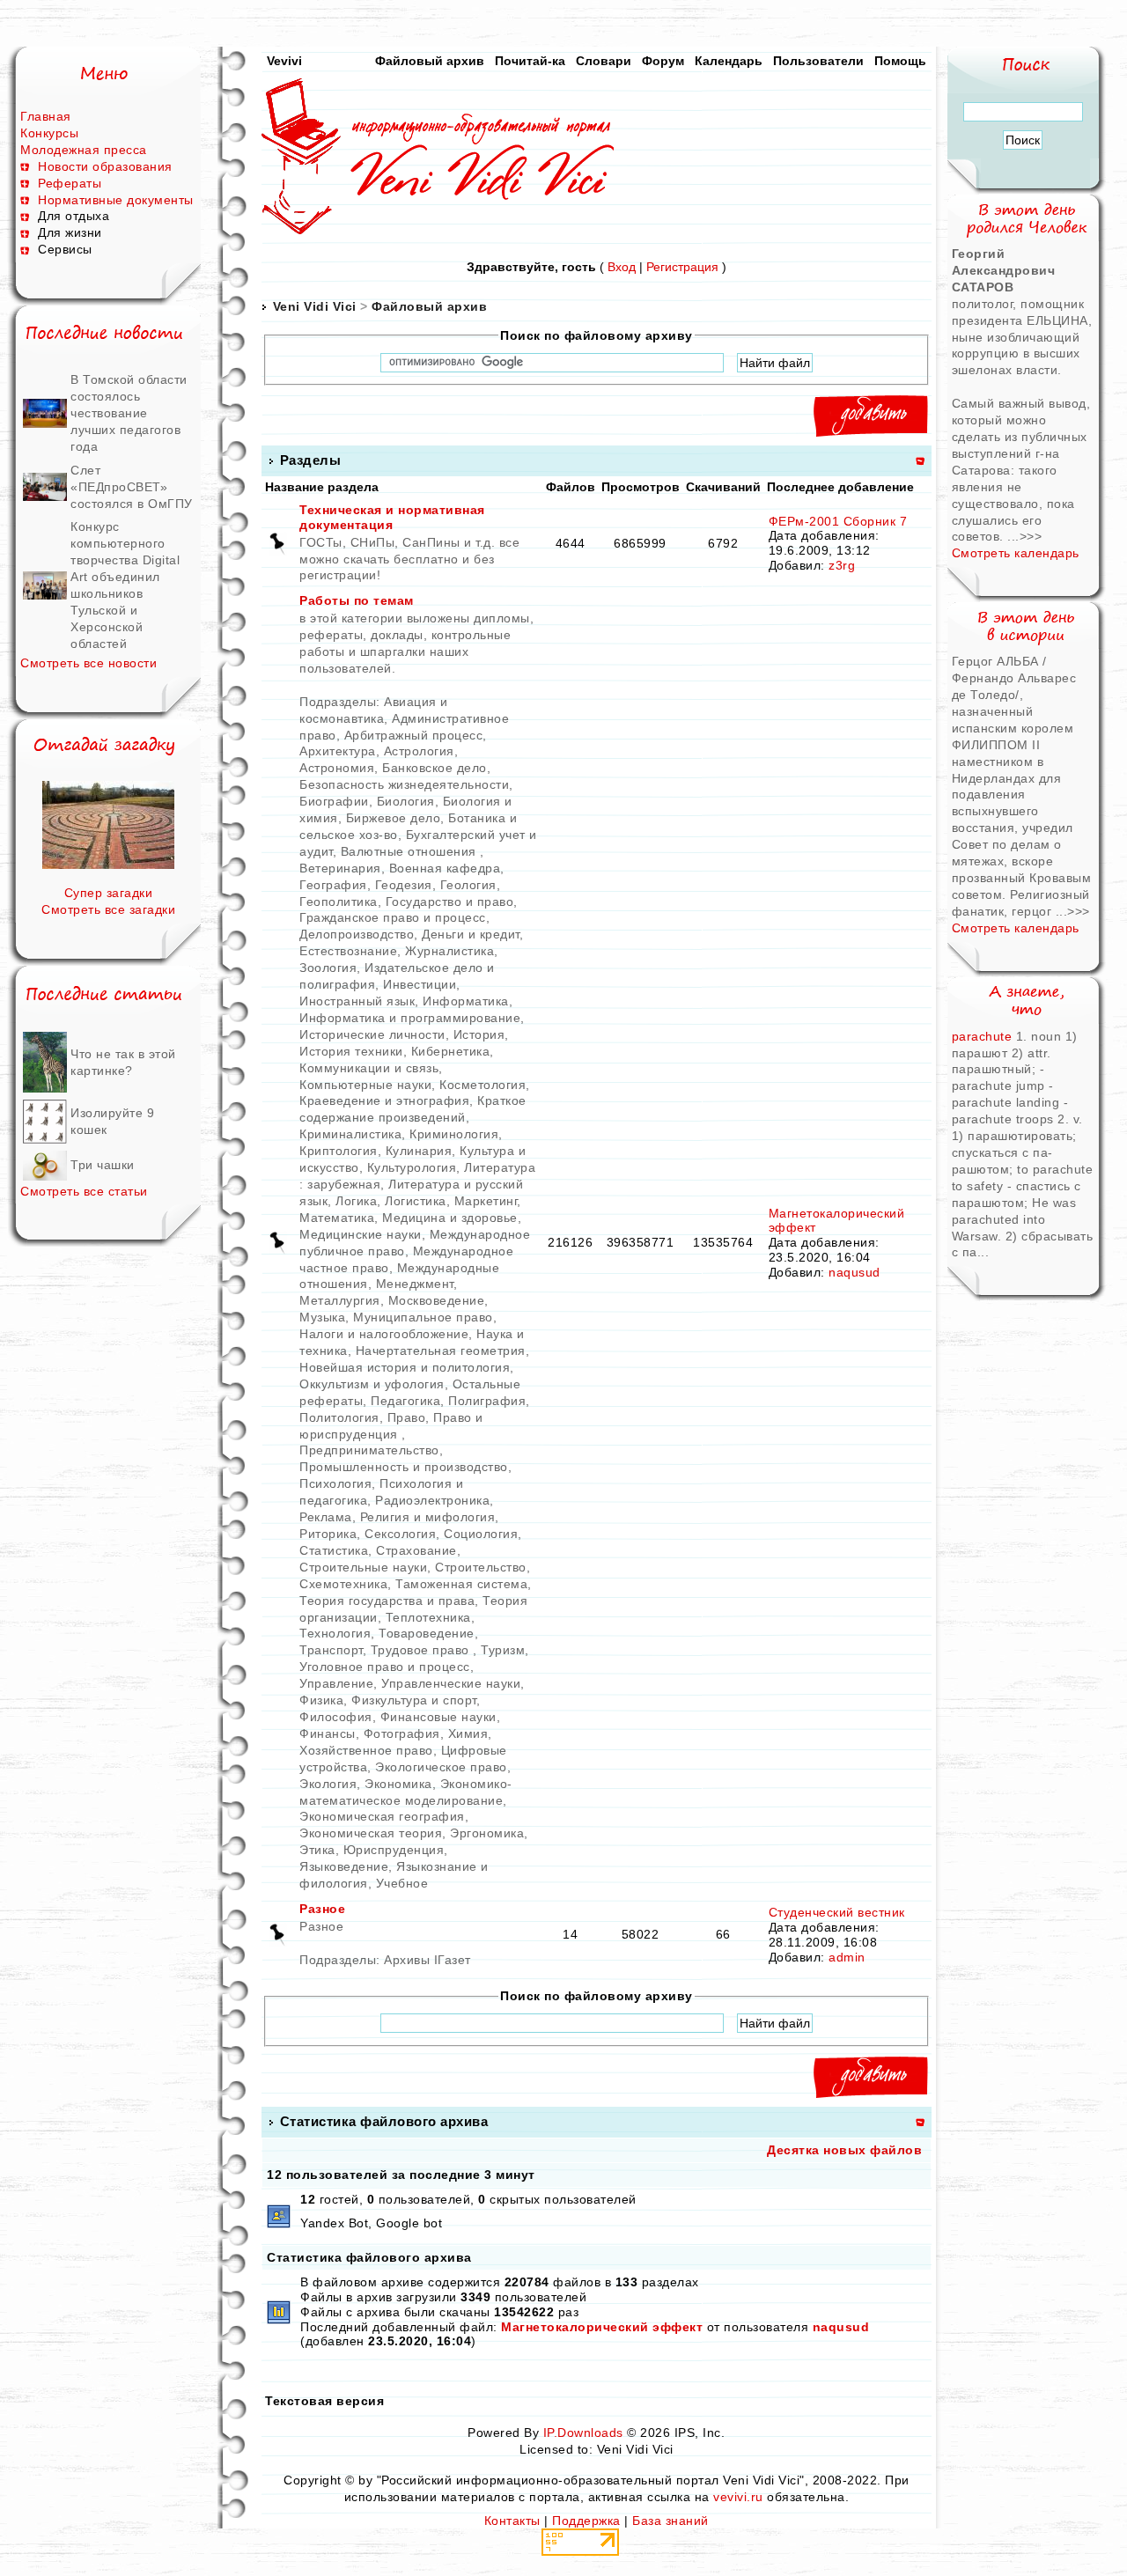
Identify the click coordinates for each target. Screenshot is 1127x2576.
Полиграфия (487, 1401)
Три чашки (103, 1165)
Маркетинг (486, 1201)
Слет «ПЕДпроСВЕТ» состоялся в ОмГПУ (132, 487)
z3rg (842, 565)
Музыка (322, 1317)
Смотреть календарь (1016, 553)
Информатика (466, 1001)
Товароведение (427, 1633)
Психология (335, 1483)
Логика (356, 1201)
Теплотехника (428, 1617)
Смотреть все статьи (84, 1191)
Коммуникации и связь (369, 1068)
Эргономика (487, 1833)
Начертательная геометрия (441, 1351)
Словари (604, 61)
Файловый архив (430, 61)
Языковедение (344, 1866)
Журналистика (449, 951)
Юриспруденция (394, 1850)
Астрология (419, 751)
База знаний (670, 2521)
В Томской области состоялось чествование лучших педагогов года (129, 413)
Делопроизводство (357, 934)
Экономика (398, 1784)
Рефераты (70, 183)
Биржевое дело (394, 818)
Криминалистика (350, 1134)
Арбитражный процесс (414, 735)
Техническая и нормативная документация (392, 517)
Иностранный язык (357, 1001)
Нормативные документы (116, 200)
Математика (337, 1218)
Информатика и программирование (410, 1018)
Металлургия (340, 1300)
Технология (335, 1633)
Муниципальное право (423, 1317)
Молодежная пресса (84, 150)
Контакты (512, 2521)
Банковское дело (435, 768)
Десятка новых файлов (844, 2150)
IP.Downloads (583, 2432)
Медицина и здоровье (450, 1218)
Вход (622, 267)
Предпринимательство (369, 1450)
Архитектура (338, 751)
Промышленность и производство (404, 1467)
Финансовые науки (438, 1717)
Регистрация (682, 267)
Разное (322, 1909)
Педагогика (405, 1401)
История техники (351, 1051)
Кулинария (419, 1151)
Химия (468, 1733)
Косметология (482, 1085)
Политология (339, 1417)
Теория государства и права (387, 1601)
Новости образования (105, 166)
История (479, 1034)
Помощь (900, 61)
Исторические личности (372, 1034)
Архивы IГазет (427, 1960)
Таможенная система (461, 1584)
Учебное (402, 1883)
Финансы (328, 1733)
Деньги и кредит (471, 934)
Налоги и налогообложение (384, 1334)
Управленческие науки (451, 1683)
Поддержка (586, 2521)
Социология (481, 1534)
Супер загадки (109, 893)
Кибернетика (451, 1051)
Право (407, 1417)
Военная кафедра (445, 868)
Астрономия (337, 768)
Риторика (328, 1534)
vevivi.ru (738, 2497)
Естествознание (348, 951)
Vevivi (284, 61)
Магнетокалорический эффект (602, 2327)
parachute (984, 1036)
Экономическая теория (371, 1833)
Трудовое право (422, 1650)
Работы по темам (357, 600)
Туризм (503, 1650)
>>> (1031, 536)
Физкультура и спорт (414, 1700)
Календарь (729, 61)
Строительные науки (363, 1567)
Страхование (416, 1550)
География (333, 885)
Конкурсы (49, 133)
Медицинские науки (361, 1234)
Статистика (334, 1550)
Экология (328, 1784)
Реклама (326, 1517)
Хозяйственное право (366, 1750)
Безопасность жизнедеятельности (404, 784)
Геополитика (339, 902)
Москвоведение (437, 1300)
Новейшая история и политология (405, 1367)
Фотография (402, 1733)
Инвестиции (420, 984)
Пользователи (818, 61)
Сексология (400, 1534)
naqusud (854, 1272)
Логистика (416, 1201)
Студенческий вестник (837, 1912)
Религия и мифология (428, 1517)
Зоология (328, 968)
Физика (321, 1700)
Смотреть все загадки (108, 909)
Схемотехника (343, 1584)
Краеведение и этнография (384, 1100)
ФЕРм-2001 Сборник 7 (838, 521)
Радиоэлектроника (432, 1500)
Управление (336, 1683)
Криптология (339, 1151)
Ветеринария (340, 868)
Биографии (334, 801)
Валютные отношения (411, 851)
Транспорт (331, 1650)
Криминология (454, 1134)
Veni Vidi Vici (315, 306)
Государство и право (450, 902)
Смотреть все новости (88, 663)
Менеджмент (415, 1284)
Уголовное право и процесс (385, 1667)
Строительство (481, 1567)
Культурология (412, 1167)
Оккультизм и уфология (372, 1384)
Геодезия (404, 885)
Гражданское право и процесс (393, 917)
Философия (336, 1717)
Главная (46, 116)
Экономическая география (382, 1816)
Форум (663, 61)
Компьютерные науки (365, 1085)
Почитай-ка (530, 61)
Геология (468, 885)
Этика (317, 1850)
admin (847, 1957)
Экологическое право (441, 1767)
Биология (406, 801)
